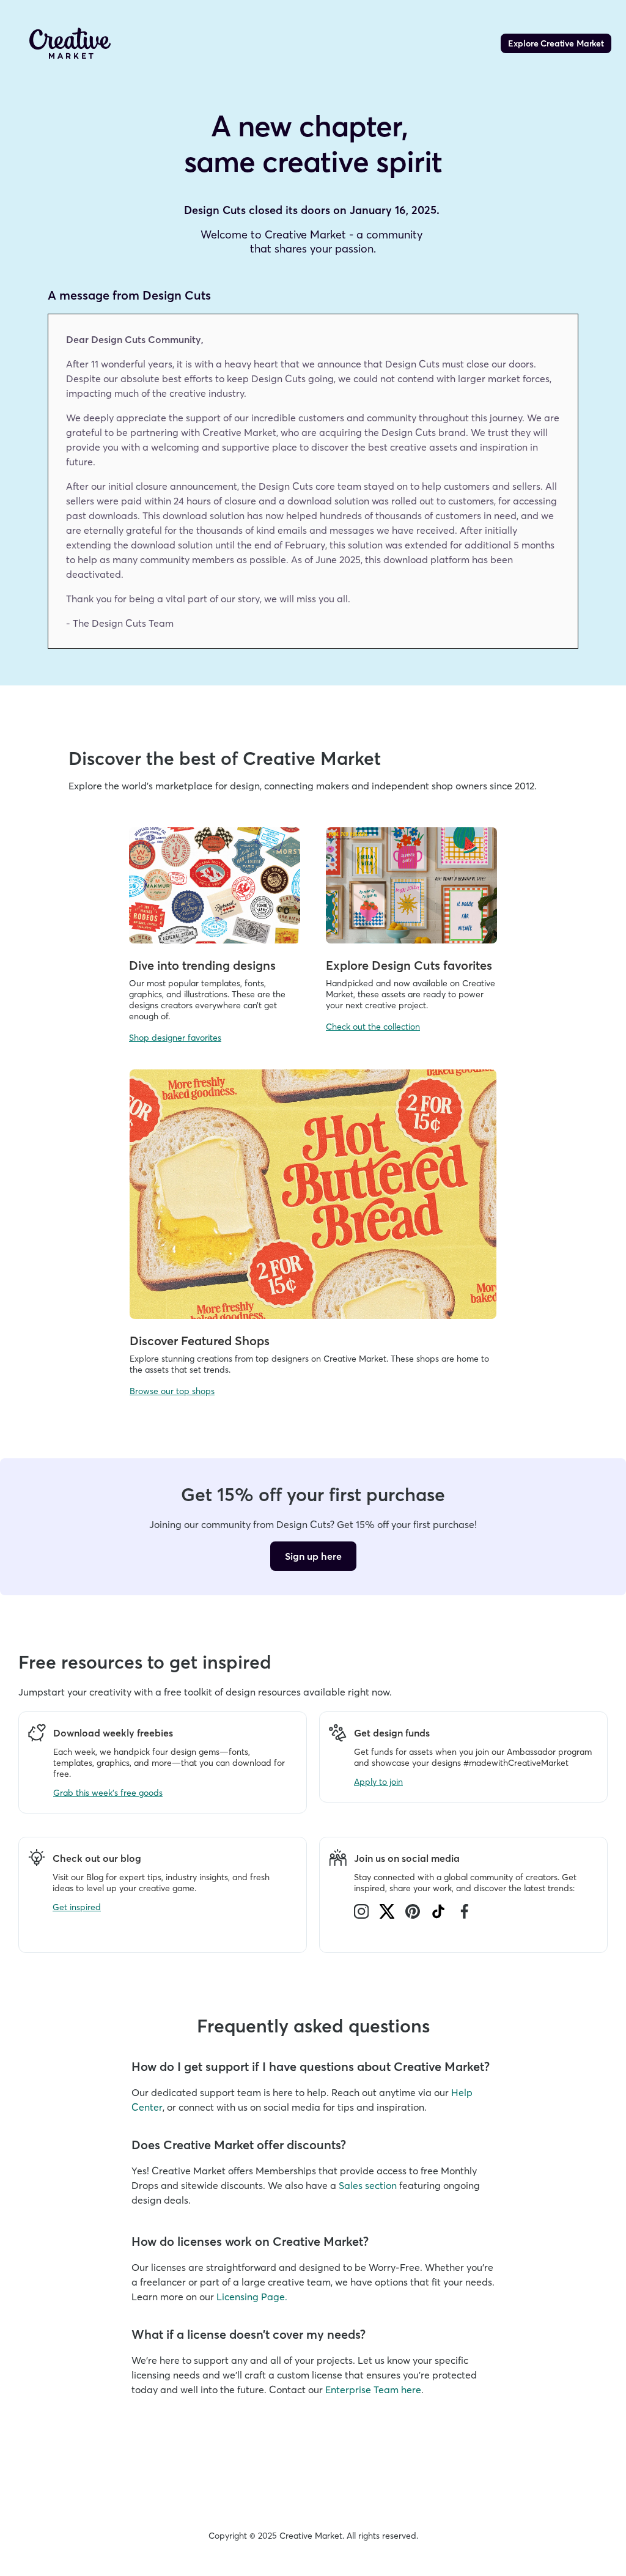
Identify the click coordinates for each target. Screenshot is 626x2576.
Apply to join (378, 1782)
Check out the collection (373, 1027)
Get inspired (77, 1907)
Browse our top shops (172, 1391)
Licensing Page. (252, 2297)
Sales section (368, 2185)
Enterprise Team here (373, 2390)
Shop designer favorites (175, 1038)
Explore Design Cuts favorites (409, 965)
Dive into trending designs (202, 965)
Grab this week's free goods (108, 1793)
